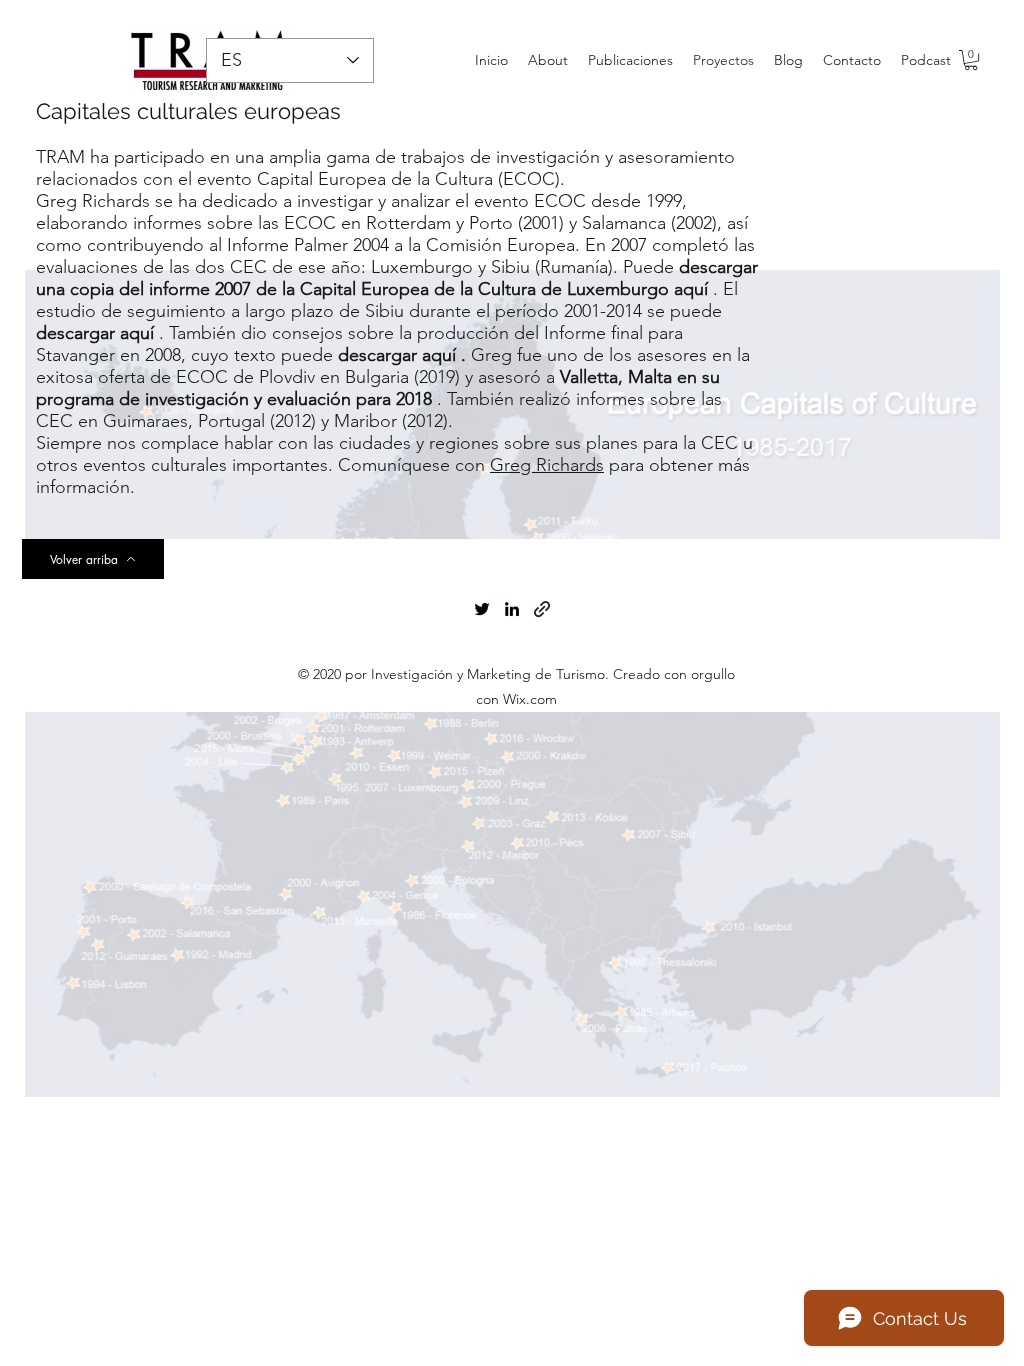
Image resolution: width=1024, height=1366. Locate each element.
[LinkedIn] (512, 609)
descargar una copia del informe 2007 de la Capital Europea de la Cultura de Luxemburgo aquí (397, 278)
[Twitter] (482, 609)
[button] (971, 60)
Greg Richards (547, 465)
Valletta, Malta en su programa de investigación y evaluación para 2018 (378, 388)
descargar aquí (95, 333)
